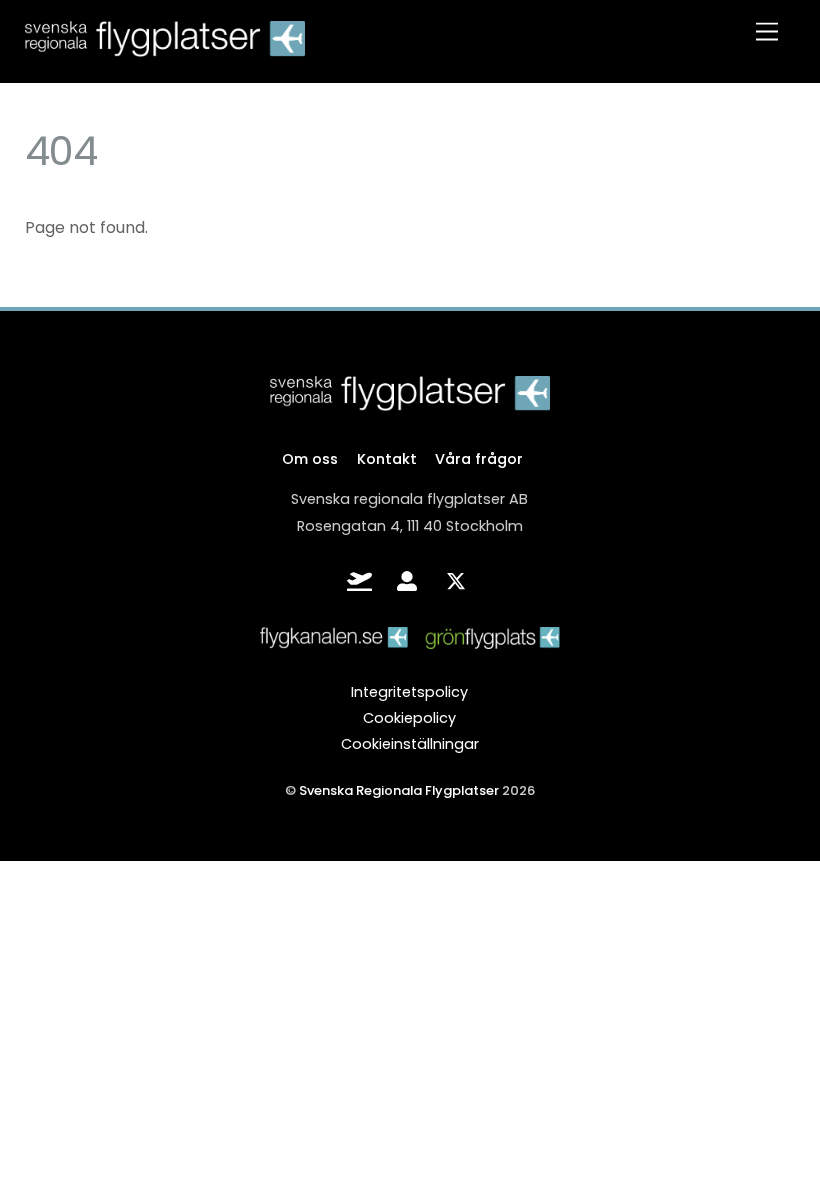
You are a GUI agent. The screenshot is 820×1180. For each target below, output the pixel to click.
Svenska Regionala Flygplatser (399, 790)
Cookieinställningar (410, 744)
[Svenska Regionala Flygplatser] (165, 47)
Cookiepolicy (409, 718)
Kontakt (387, 459)
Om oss (310, 459)
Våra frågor (479, 459)
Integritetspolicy (409, 692)
